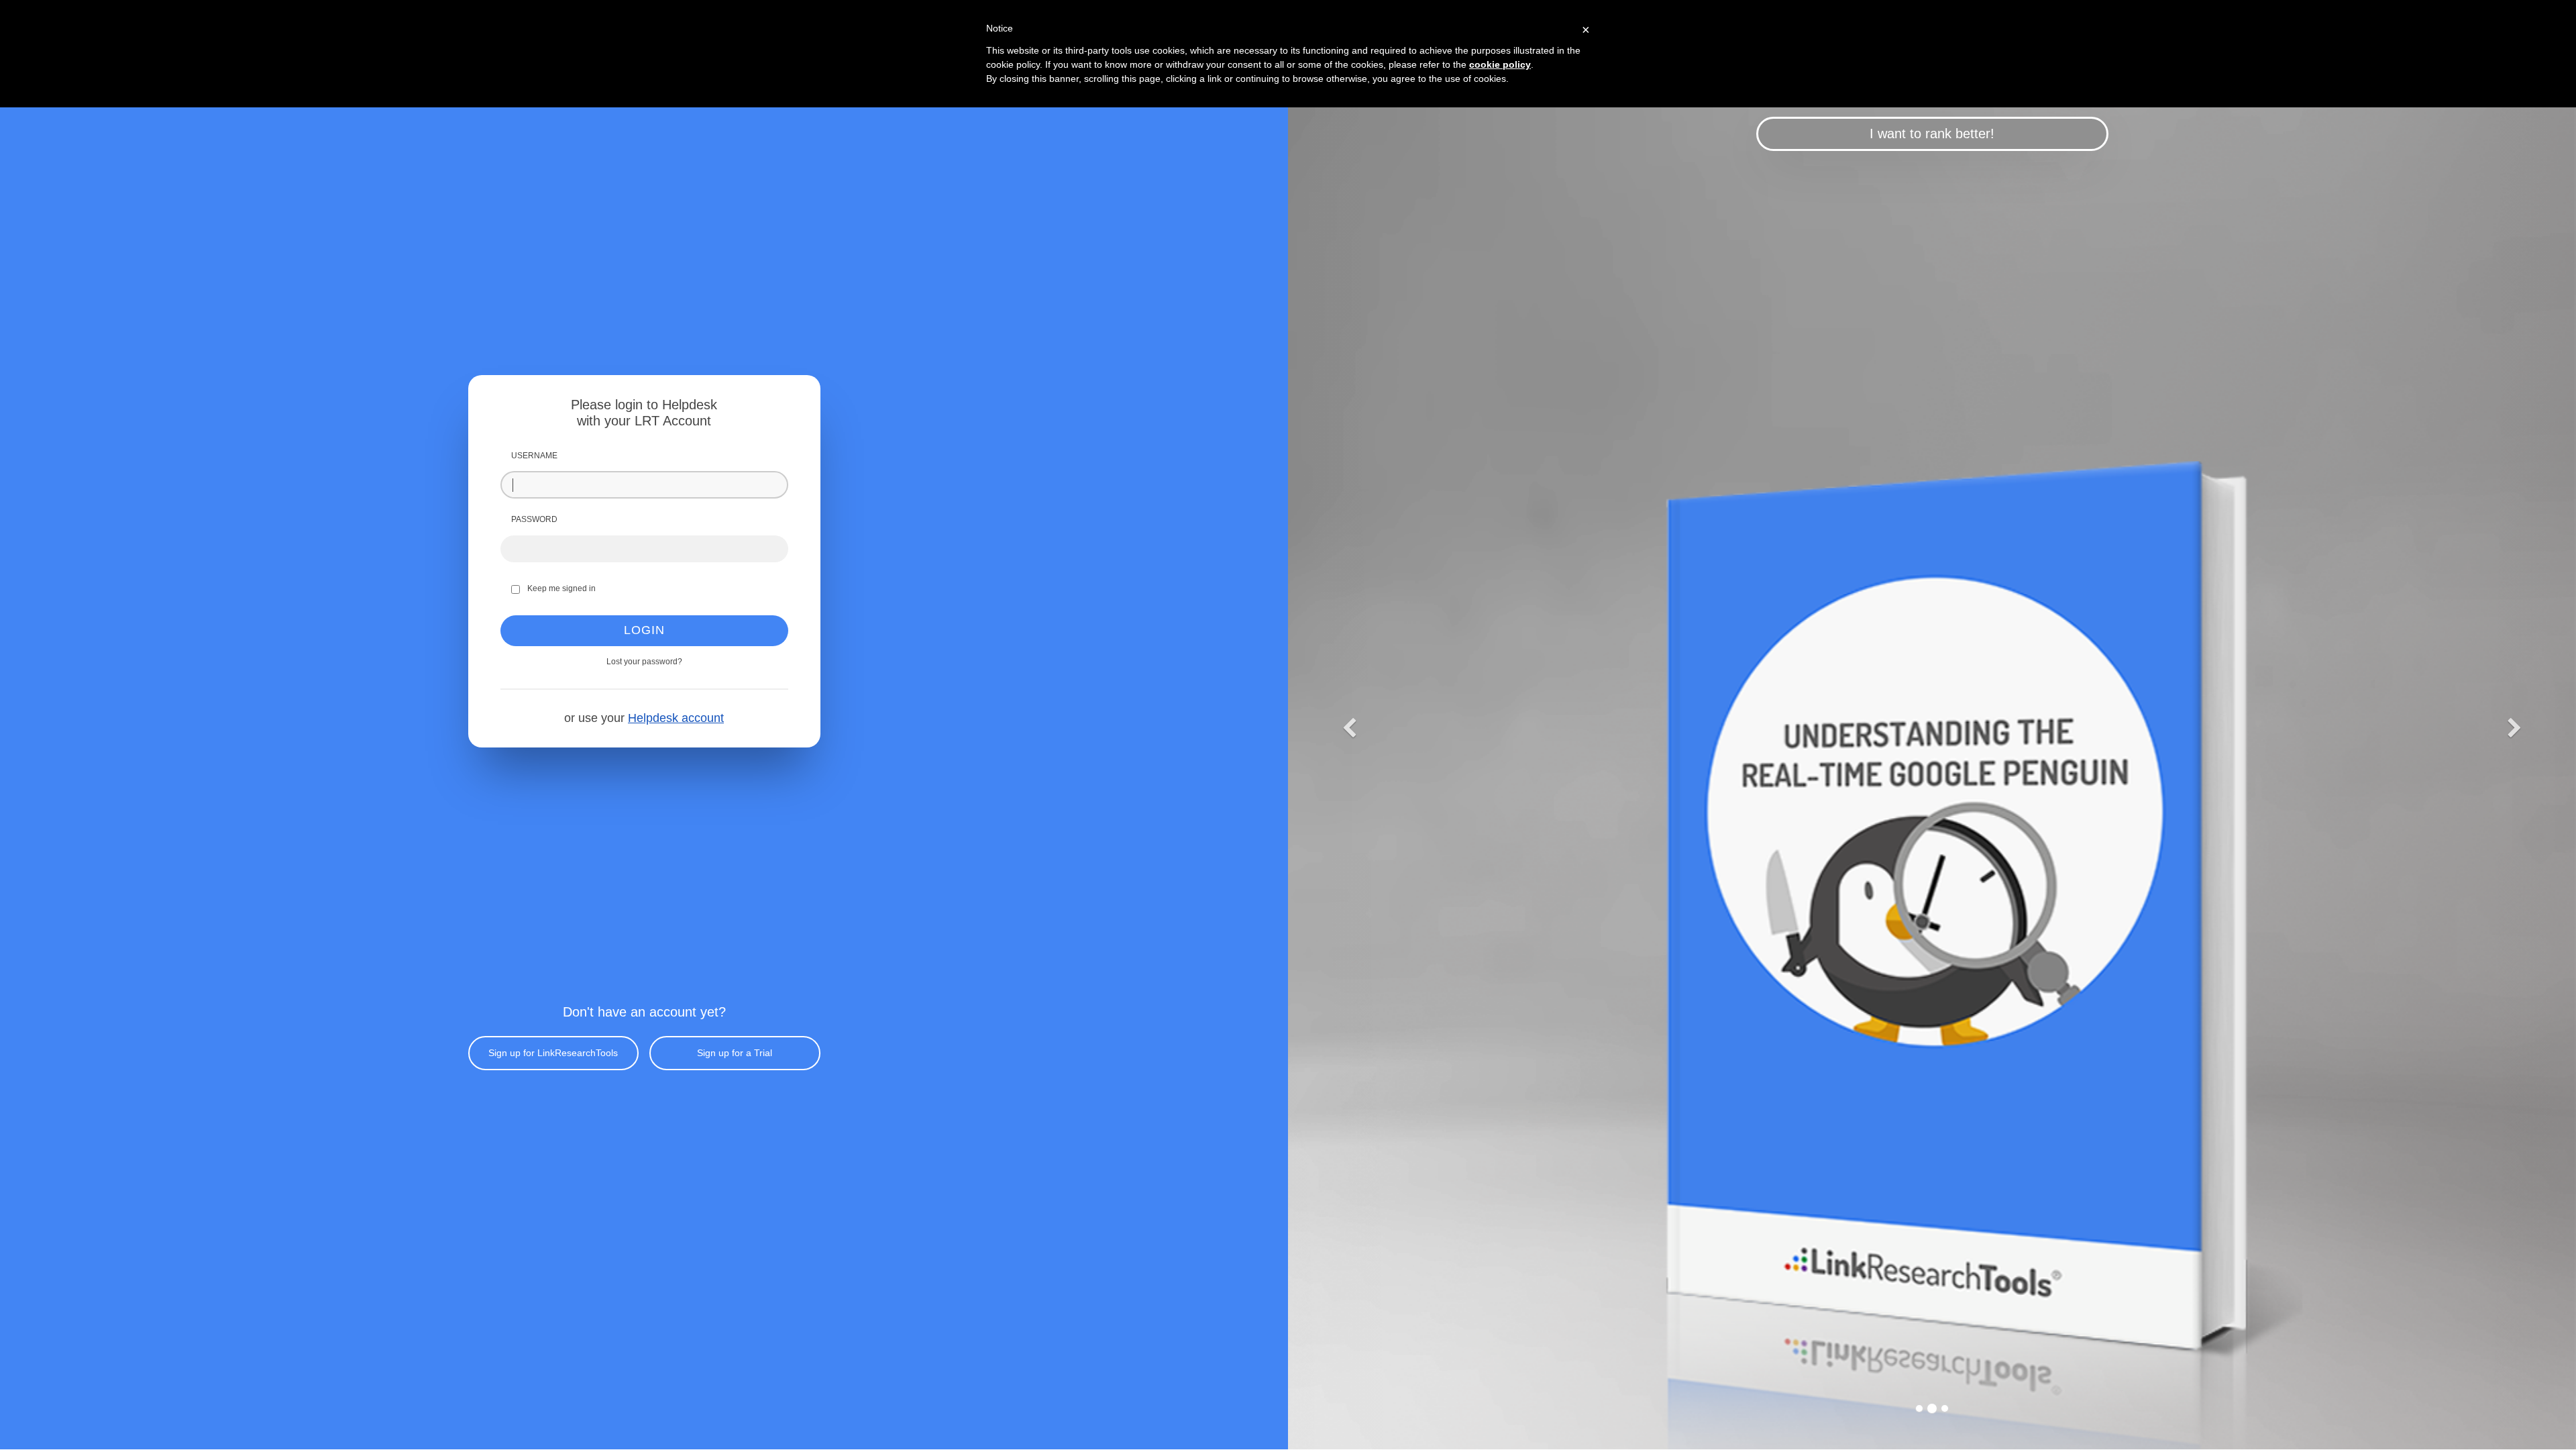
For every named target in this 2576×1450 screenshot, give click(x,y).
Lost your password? (644, 662)
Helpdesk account (676, 718)
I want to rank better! (1932, 134)
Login (644, 630)
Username (534, 456)
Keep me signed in (561, 588)
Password (534, 519)
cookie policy (1500, 64)
